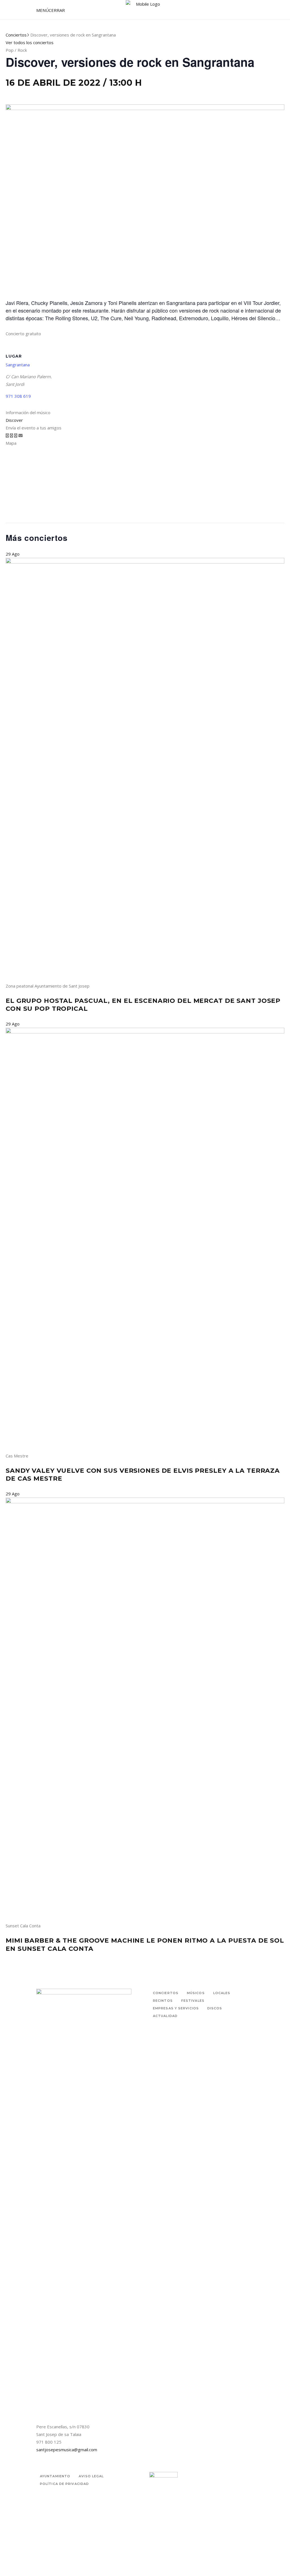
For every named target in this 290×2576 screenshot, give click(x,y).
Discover (14, 420)
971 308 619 (18, 396)
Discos (215, 2008)
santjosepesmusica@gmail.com (67, 2450)
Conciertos (16, 35)
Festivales (193, 2001)
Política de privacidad (64, 2484)
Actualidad (165, 2016)
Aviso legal (91, 2476)
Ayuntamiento (55, 2476)
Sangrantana (18, 365)
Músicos (196, 1993)
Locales (222, 1993)
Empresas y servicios (176, 2008)
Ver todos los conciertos (30, 42)
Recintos (163, 2001)
